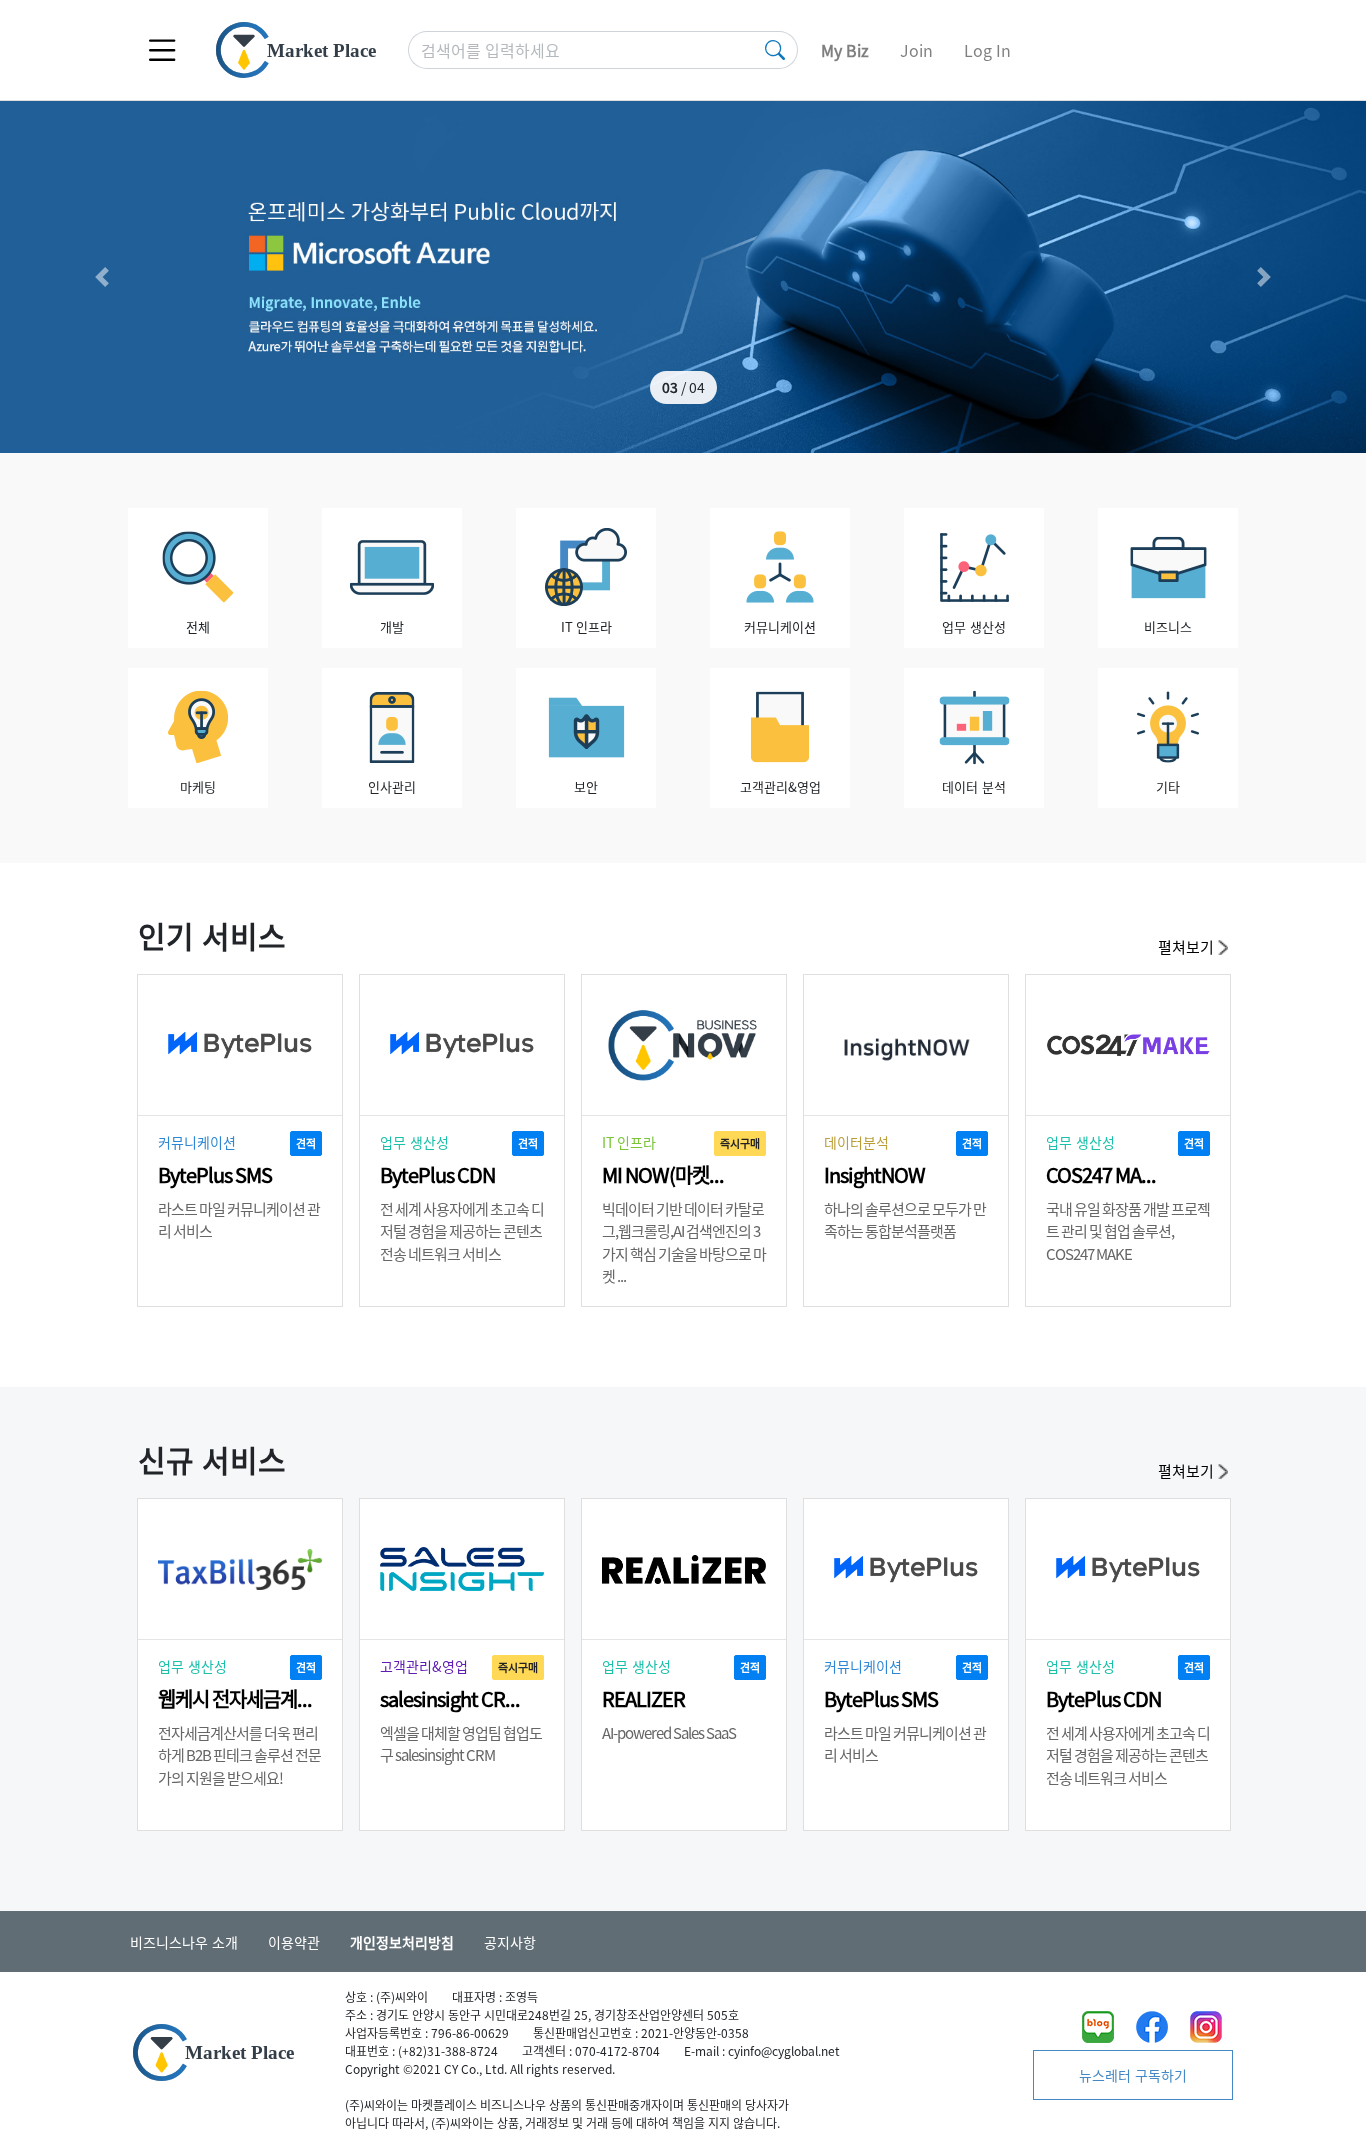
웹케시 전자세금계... (235, 1698)
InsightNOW (874, 1174)
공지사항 (510, 1942)
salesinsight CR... (450, 1698)
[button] (102, 277)
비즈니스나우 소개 (184, 1942)
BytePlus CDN (437, 1174)
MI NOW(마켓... (663, 1174)
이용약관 (294, 1942)
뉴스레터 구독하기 (1133, 2075)
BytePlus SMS (215, 1174)
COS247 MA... (1101, 1174)
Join (916, 50)
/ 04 (683, 387)
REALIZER (643, 1698)
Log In (987, 50)
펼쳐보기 (1187, 946)
